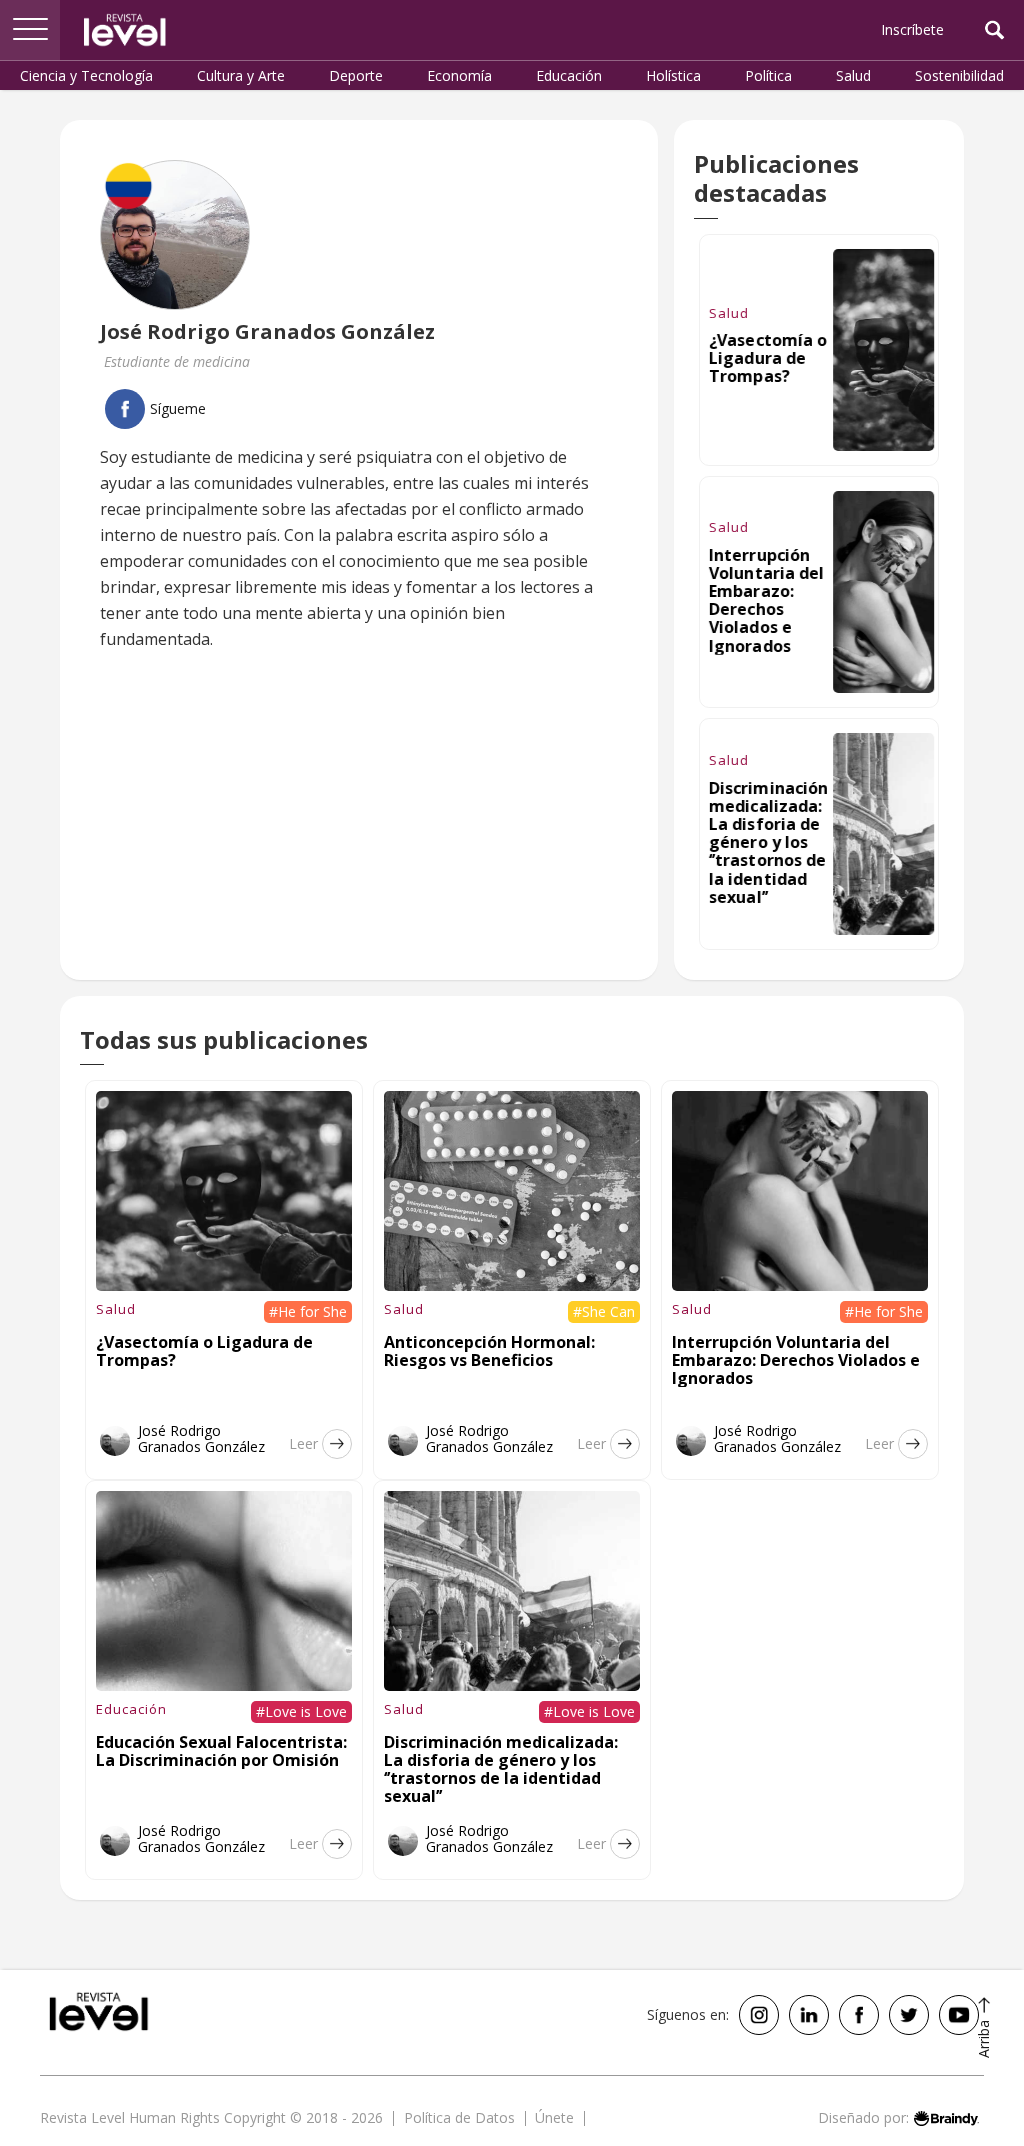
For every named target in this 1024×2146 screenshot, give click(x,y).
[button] (30, 30)
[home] (125, 30)
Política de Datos (459, 2117)
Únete (554, 2117)
